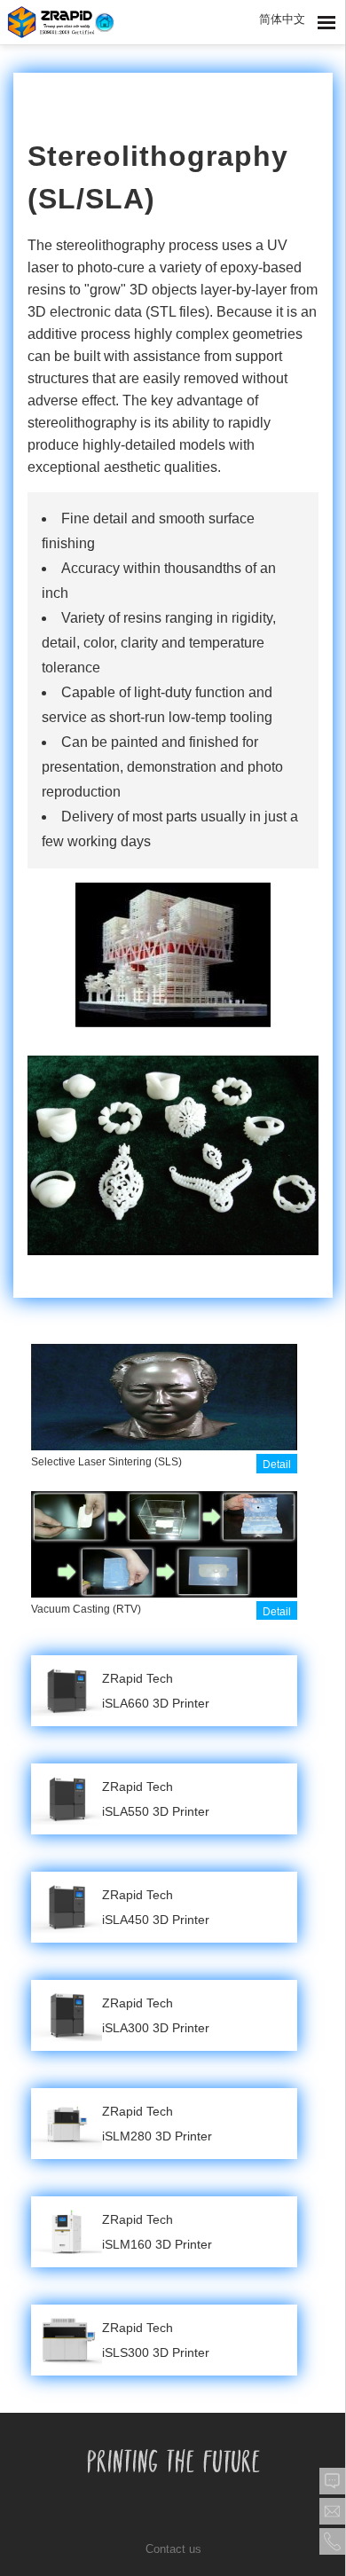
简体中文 (282, 19)
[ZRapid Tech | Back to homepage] (61, 22)
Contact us (173, 2549)
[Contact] (333, 2541)
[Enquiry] (333, 2481)
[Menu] (326, 23)
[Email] (333, 2511)
